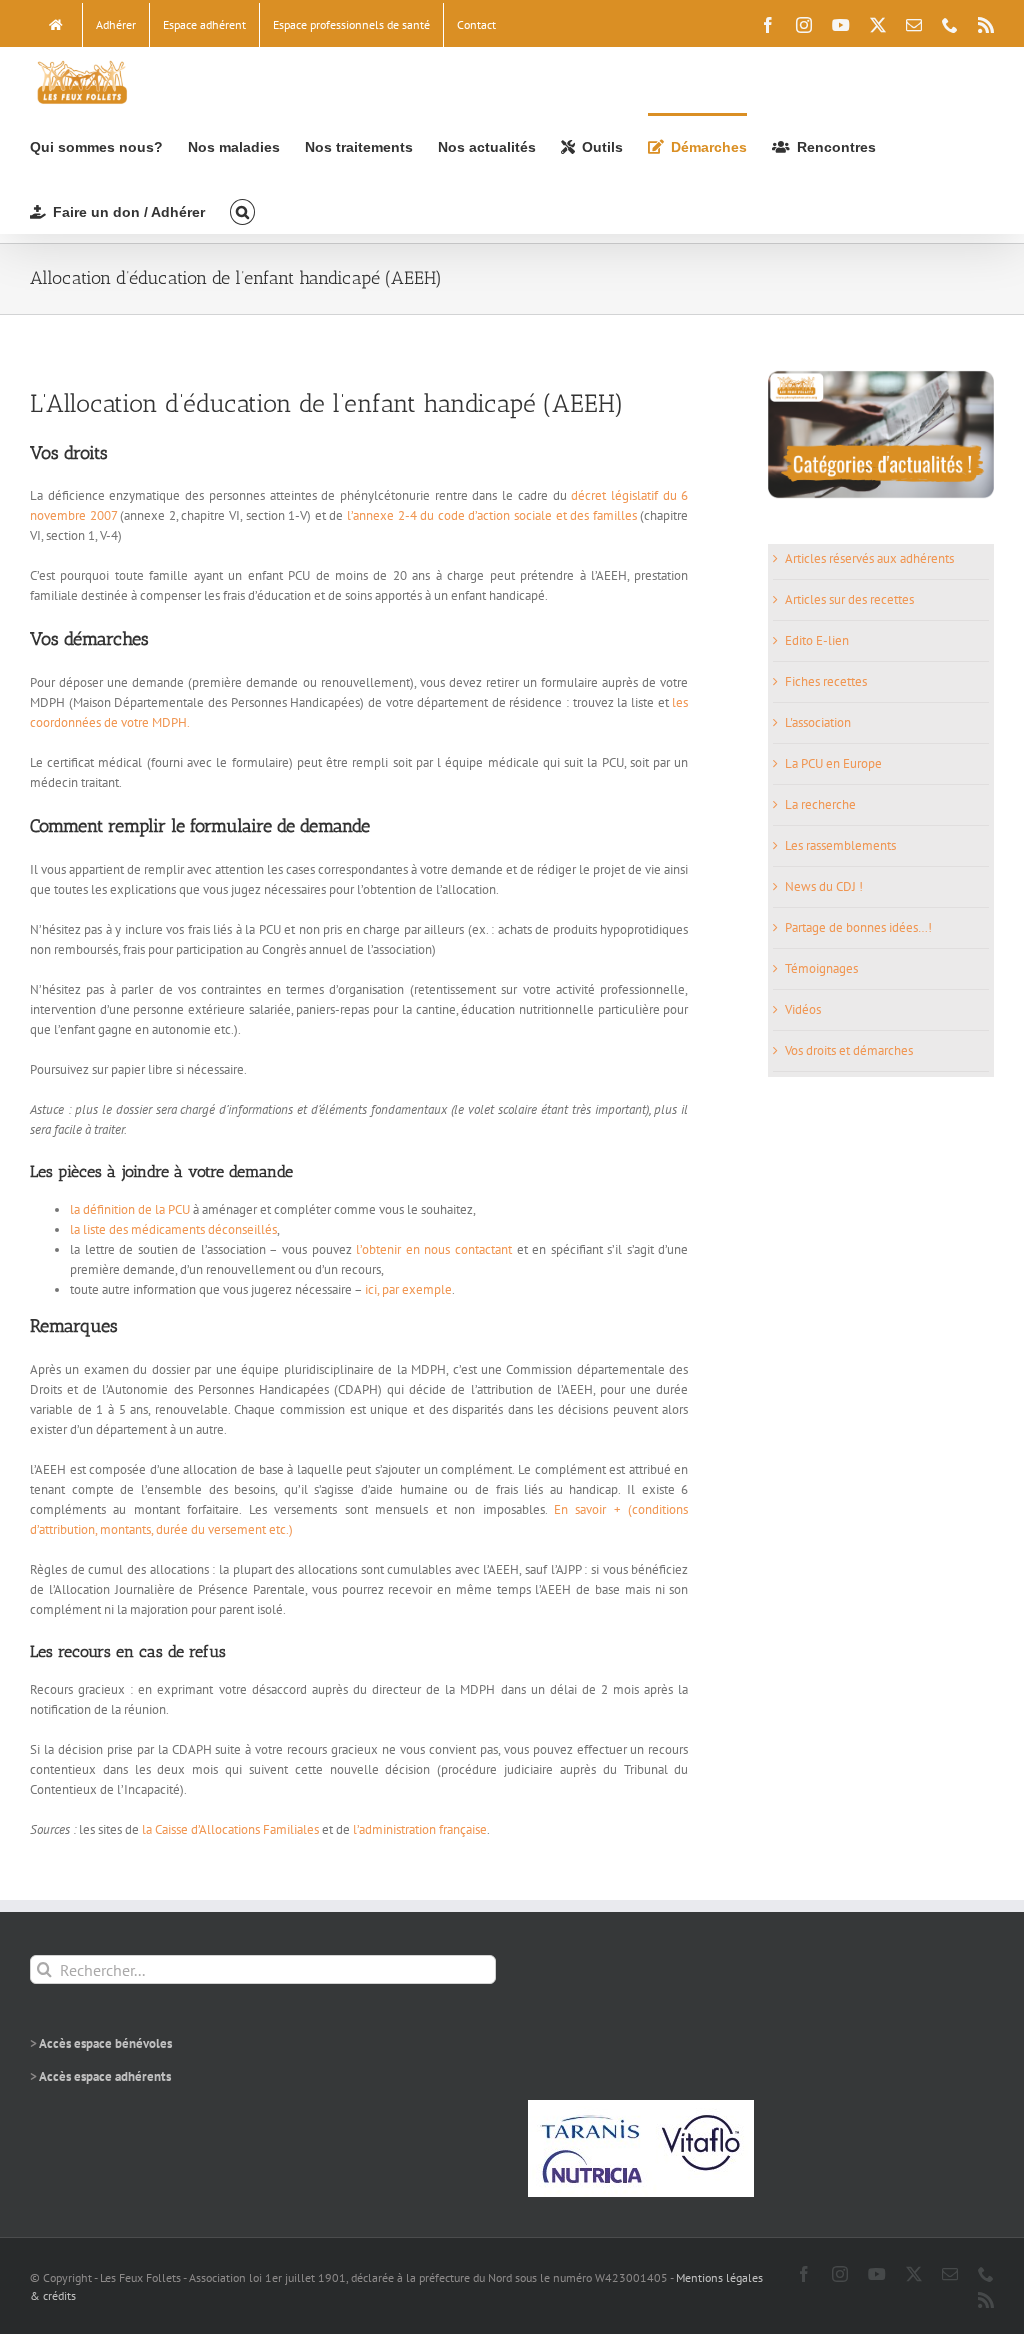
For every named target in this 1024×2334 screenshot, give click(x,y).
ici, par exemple (408, 1289)
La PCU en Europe (833, 763)
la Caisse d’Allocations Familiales (230, 1829)
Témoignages (821, 968)
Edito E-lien (817, 640)
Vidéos (803, 1009)
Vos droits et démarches (849, 1050)
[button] (242, 210)
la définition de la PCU (130, 1209)
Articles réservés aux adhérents (869, 558)
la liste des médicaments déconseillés (173, 1229)
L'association (818, 722)
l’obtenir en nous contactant (436, 1249)
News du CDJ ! (824, 886)
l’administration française (420, 1829)
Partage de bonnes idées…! (858, 927)
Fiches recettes (826, 681)
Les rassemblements (840, 845)
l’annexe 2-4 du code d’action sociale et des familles (493, 515)
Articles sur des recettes (849, 599)
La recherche (820, 804)
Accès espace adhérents (105, 2076)
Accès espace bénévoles (105, 2043)
